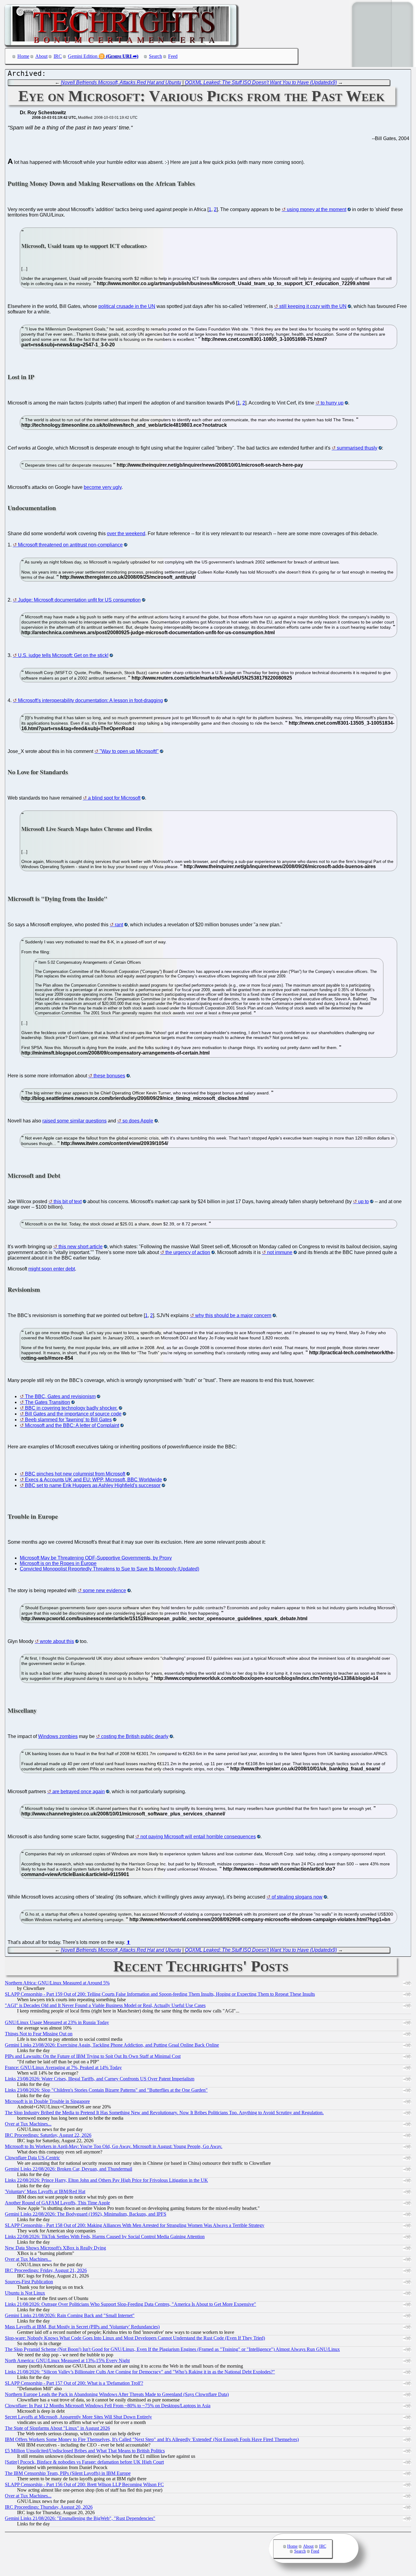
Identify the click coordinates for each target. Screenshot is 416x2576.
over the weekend (126, 534)
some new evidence (104, 1590)
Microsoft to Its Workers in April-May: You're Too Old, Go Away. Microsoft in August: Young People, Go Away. (114, 2146)
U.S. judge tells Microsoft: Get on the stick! (63, 655)
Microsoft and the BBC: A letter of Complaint (72, 1425)
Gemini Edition (83, 56)
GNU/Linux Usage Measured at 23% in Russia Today (57, 2022)
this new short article (81, 1247)
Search (155, 56)
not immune (280, 1252)
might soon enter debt (52, 1269)
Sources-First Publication (29, 2282)
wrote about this (57, 1641)
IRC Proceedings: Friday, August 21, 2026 (46, 2270)
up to (363, 1201)
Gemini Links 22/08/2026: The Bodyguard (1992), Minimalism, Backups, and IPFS (86, 2214)
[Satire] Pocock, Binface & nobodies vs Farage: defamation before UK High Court (84, 2462)
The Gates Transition (48, 1402)
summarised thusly (357, 448)
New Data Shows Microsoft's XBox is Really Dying (55, 2248)
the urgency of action (188, 1252)
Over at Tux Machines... (28, 2124)
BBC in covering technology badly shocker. (71, 1408)
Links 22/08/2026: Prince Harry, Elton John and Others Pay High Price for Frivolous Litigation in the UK (106, 2180)
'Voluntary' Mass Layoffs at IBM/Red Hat (45, 2191)
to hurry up (332, 403)
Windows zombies (58, 1736)
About (41, 56)
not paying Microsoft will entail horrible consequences (198, 1837)
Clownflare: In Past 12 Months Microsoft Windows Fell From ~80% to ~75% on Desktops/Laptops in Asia (108, 2406)
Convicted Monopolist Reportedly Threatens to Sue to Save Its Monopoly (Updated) (109, 1569)
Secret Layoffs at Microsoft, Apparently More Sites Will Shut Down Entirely (78, 2417)
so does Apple (138, 1121)
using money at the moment (317, 209)
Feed (173, 56)
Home (23, 56)
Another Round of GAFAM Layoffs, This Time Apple (57, 2203)
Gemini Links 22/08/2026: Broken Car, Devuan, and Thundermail (69, 2169)
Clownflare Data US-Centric (32, 2158)
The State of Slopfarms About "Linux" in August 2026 (57, 2428)
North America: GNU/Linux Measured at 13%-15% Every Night (67, 2360)
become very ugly (103, 487)
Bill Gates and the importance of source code (73, 1414)
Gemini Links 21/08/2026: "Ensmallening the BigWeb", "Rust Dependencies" (80, 2518)
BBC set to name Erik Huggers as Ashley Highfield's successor (93, 1485)
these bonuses (109, 1076)
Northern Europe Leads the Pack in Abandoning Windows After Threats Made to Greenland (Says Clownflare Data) (117, 2394)
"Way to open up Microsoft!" (129, 751)
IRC (58, 56)
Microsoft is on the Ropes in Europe (58, 1563)
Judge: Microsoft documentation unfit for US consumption (79, 600)
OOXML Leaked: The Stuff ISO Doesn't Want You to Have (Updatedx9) (261, 82)
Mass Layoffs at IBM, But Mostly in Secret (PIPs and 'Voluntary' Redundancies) (82, 2327)
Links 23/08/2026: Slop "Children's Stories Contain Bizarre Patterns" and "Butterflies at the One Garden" (106, 2090)
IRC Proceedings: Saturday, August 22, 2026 (48, 2135)
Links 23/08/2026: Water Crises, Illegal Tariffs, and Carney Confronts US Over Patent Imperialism (100, 2079)
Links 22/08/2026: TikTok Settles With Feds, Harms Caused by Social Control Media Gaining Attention (105, 2237)
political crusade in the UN (127, 306)
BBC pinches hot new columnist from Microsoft (75, 1474)
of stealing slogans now (297, 1897)
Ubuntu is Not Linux (25, 2293)
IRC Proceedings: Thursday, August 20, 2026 (49, 2507)
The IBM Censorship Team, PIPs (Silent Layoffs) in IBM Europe (68, 2473)
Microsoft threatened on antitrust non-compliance (70, 545)
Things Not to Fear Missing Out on (39, 2034)
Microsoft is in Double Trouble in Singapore (47, 2101)
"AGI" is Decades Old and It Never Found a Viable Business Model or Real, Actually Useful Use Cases (105, 2005)
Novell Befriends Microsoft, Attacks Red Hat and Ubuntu (121, 82)
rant (119, 925)
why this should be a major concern (233, 1315)
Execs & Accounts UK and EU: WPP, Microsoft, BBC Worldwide (93, 1480)
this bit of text (68, 1201)
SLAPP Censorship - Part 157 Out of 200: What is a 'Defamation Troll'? (74, 2383)
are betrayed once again (79, 1792)
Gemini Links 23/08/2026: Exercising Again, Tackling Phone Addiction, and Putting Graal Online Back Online (112, 2045)
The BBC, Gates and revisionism (60, 1396)
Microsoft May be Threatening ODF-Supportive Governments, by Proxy (96, 1558)
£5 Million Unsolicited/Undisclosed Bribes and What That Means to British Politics (85, 2451)
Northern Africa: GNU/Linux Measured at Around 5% (57, 1983)
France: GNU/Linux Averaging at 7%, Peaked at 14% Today (63, 2067)
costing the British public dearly (135, 1736)
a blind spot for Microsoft (114, 798)
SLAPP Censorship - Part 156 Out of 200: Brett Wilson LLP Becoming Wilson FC (84, 2484)
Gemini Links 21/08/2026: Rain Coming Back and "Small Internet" (70, 2315)
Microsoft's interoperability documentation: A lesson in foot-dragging (90, 700)
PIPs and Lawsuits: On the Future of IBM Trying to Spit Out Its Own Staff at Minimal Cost (93, 2056)
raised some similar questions (74, 1121)
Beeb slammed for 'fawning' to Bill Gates (68, 1420)
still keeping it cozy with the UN (313, 306)
